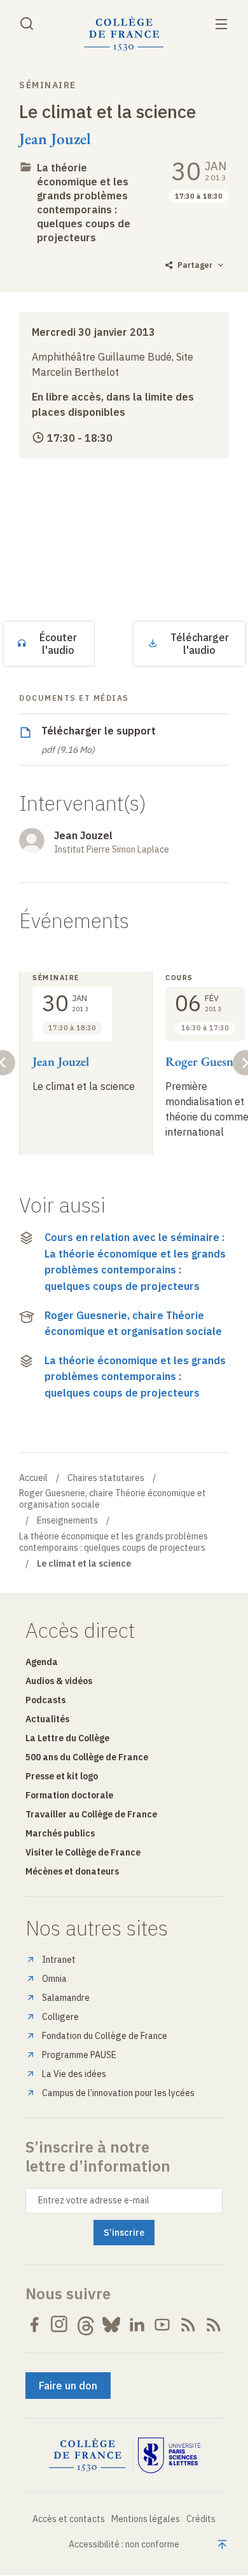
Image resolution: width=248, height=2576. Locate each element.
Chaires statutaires (106, 1478)
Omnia (54, 1979)
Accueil (33, 1478)
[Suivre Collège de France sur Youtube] (162, 2325)
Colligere (60, 2017)
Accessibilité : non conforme (124, 2544)
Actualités (47, 1719)
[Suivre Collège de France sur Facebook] (34, 2325)
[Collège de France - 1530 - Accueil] (124, 34)
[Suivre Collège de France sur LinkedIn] (137, 2325)
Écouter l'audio (58, 644)
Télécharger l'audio (200, 644)
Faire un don (68, 2386)
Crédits (201, 2519)
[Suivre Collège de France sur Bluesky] (111, 2325)
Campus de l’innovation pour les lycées (118, 2093)
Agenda (42, 1662)
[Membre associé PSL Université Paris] (169, 2455)
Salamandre (66, 1998)
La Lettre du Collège (67, 1738)
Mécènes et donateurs (72, 1871)
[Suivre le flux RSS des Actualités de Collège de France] (188, 2325)
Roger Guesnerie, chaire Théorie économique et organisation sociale (133, 1324)
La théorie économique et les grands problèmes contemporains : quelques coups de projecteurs (135, 1377)
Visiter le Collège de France (83, 1852)
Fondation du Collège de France (105, 2036)
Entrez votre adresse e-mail (94, 2200)
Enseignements (67, 1520)
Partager (195, 265)
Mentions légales (146, 2519)
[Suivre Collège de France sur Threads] (86, 2325)
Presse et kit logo (62, 1776)
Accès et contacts (69, 2519)
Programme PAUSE (79, 2055)
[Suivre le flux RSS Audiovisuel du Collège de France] (214, 2325)
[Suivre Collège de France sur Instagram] (60, 2325)
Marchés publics (60, 1833)
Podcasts (45, 1700)
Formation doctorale (69, 1795)
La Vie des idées (74, 2074)
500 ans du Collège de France (87, 1757)
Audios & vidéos (59, 1681)
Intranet (59, 1960)
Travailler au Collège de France (91, 1814)
